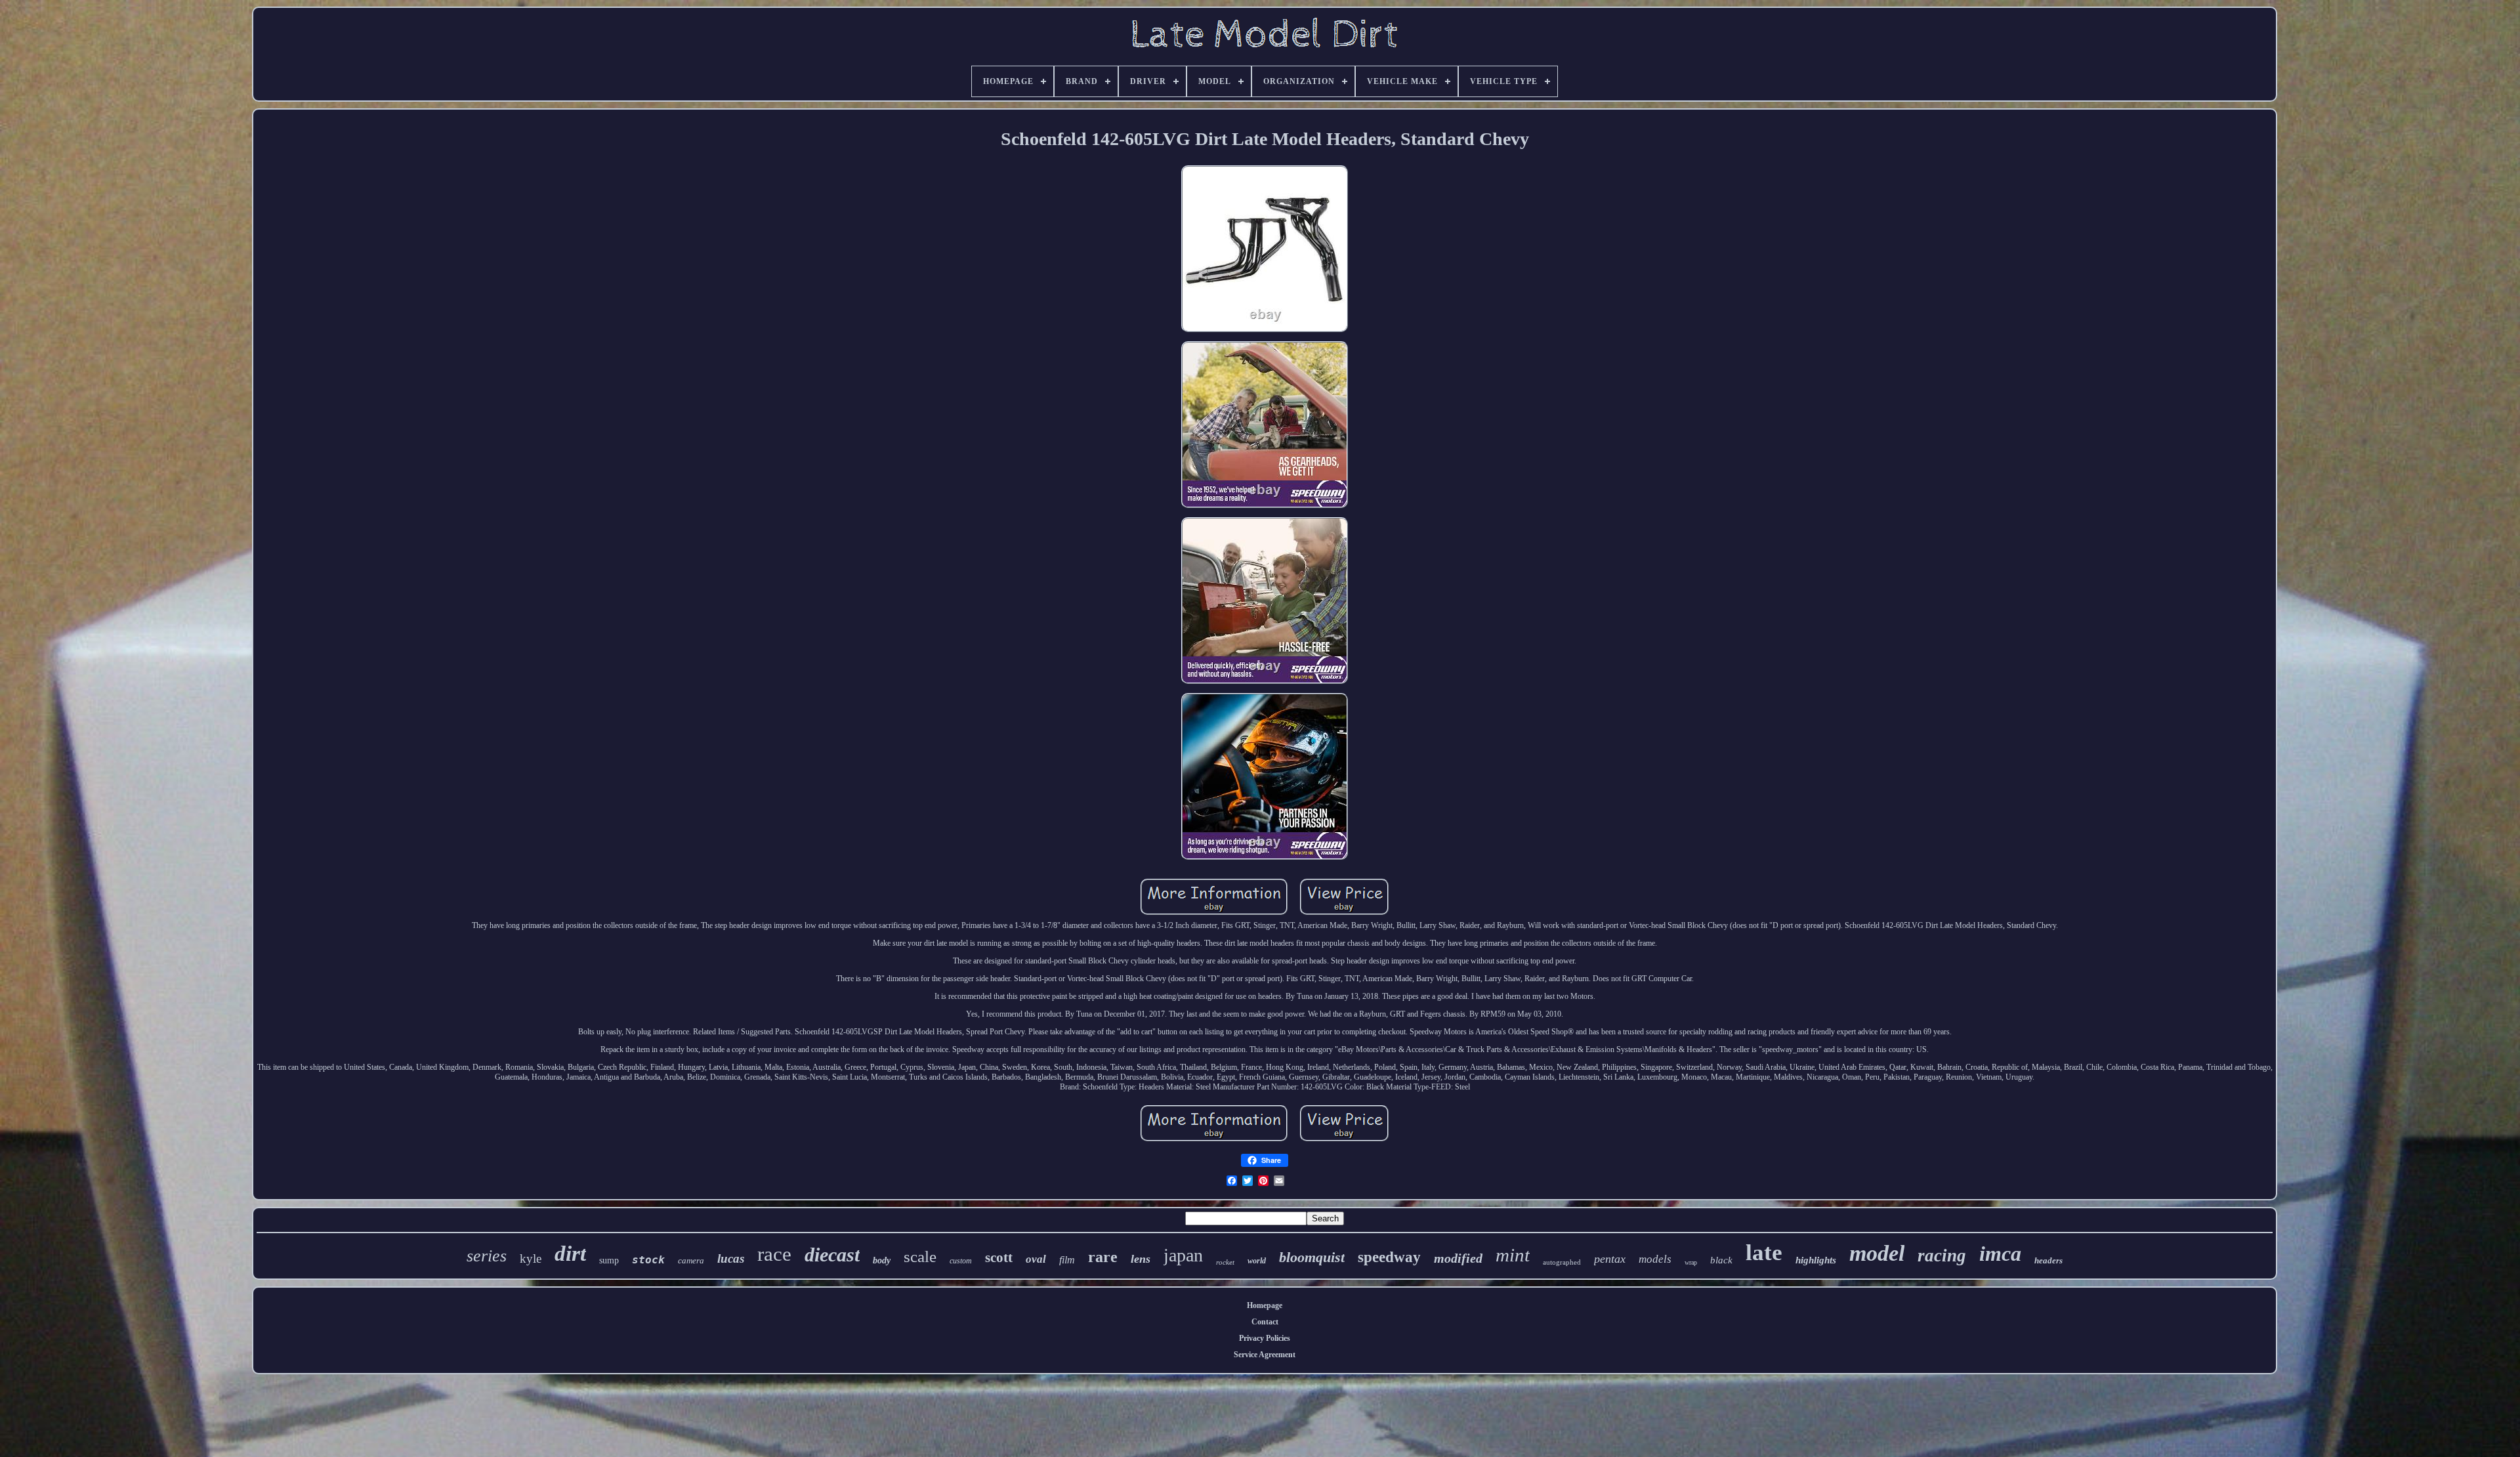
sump (609, 1260)
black (1721, 1260)
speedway (1389, 1257)
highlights (1816, 1260)
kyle (531, 1258)
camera (691, 1260)
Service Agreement (1265, 1355)
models (1655, 1259)
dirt (570, 1254)
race (774, 1254)
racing (1942, 1256)
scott (999, 1257)
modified (1458, 1258)
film (1067, 1260)
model (1877, 1253)
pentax (1610, 1259)
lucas (731, 1258)
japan (1183, 1255)
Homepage (1265, 1305)
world (1257, 1261)
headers (2048, 1260)
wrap (1691, 1262)
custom (961, 1261)
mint (1513, 1255)
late (1764, 1253)
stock (648, 1260)
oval (1036, 1259)
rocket (1225, 1262)
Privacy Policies (1265, 1338)
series (487, 1256)
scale (920, 1256)
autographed (1562, 1262)
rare (1103, 1257)
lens (1141, 1259)
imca (2000, 1254)
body (882, 1260)
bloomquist (1312, 1257)
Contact (1265, 1322)
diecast (832, 1255)
